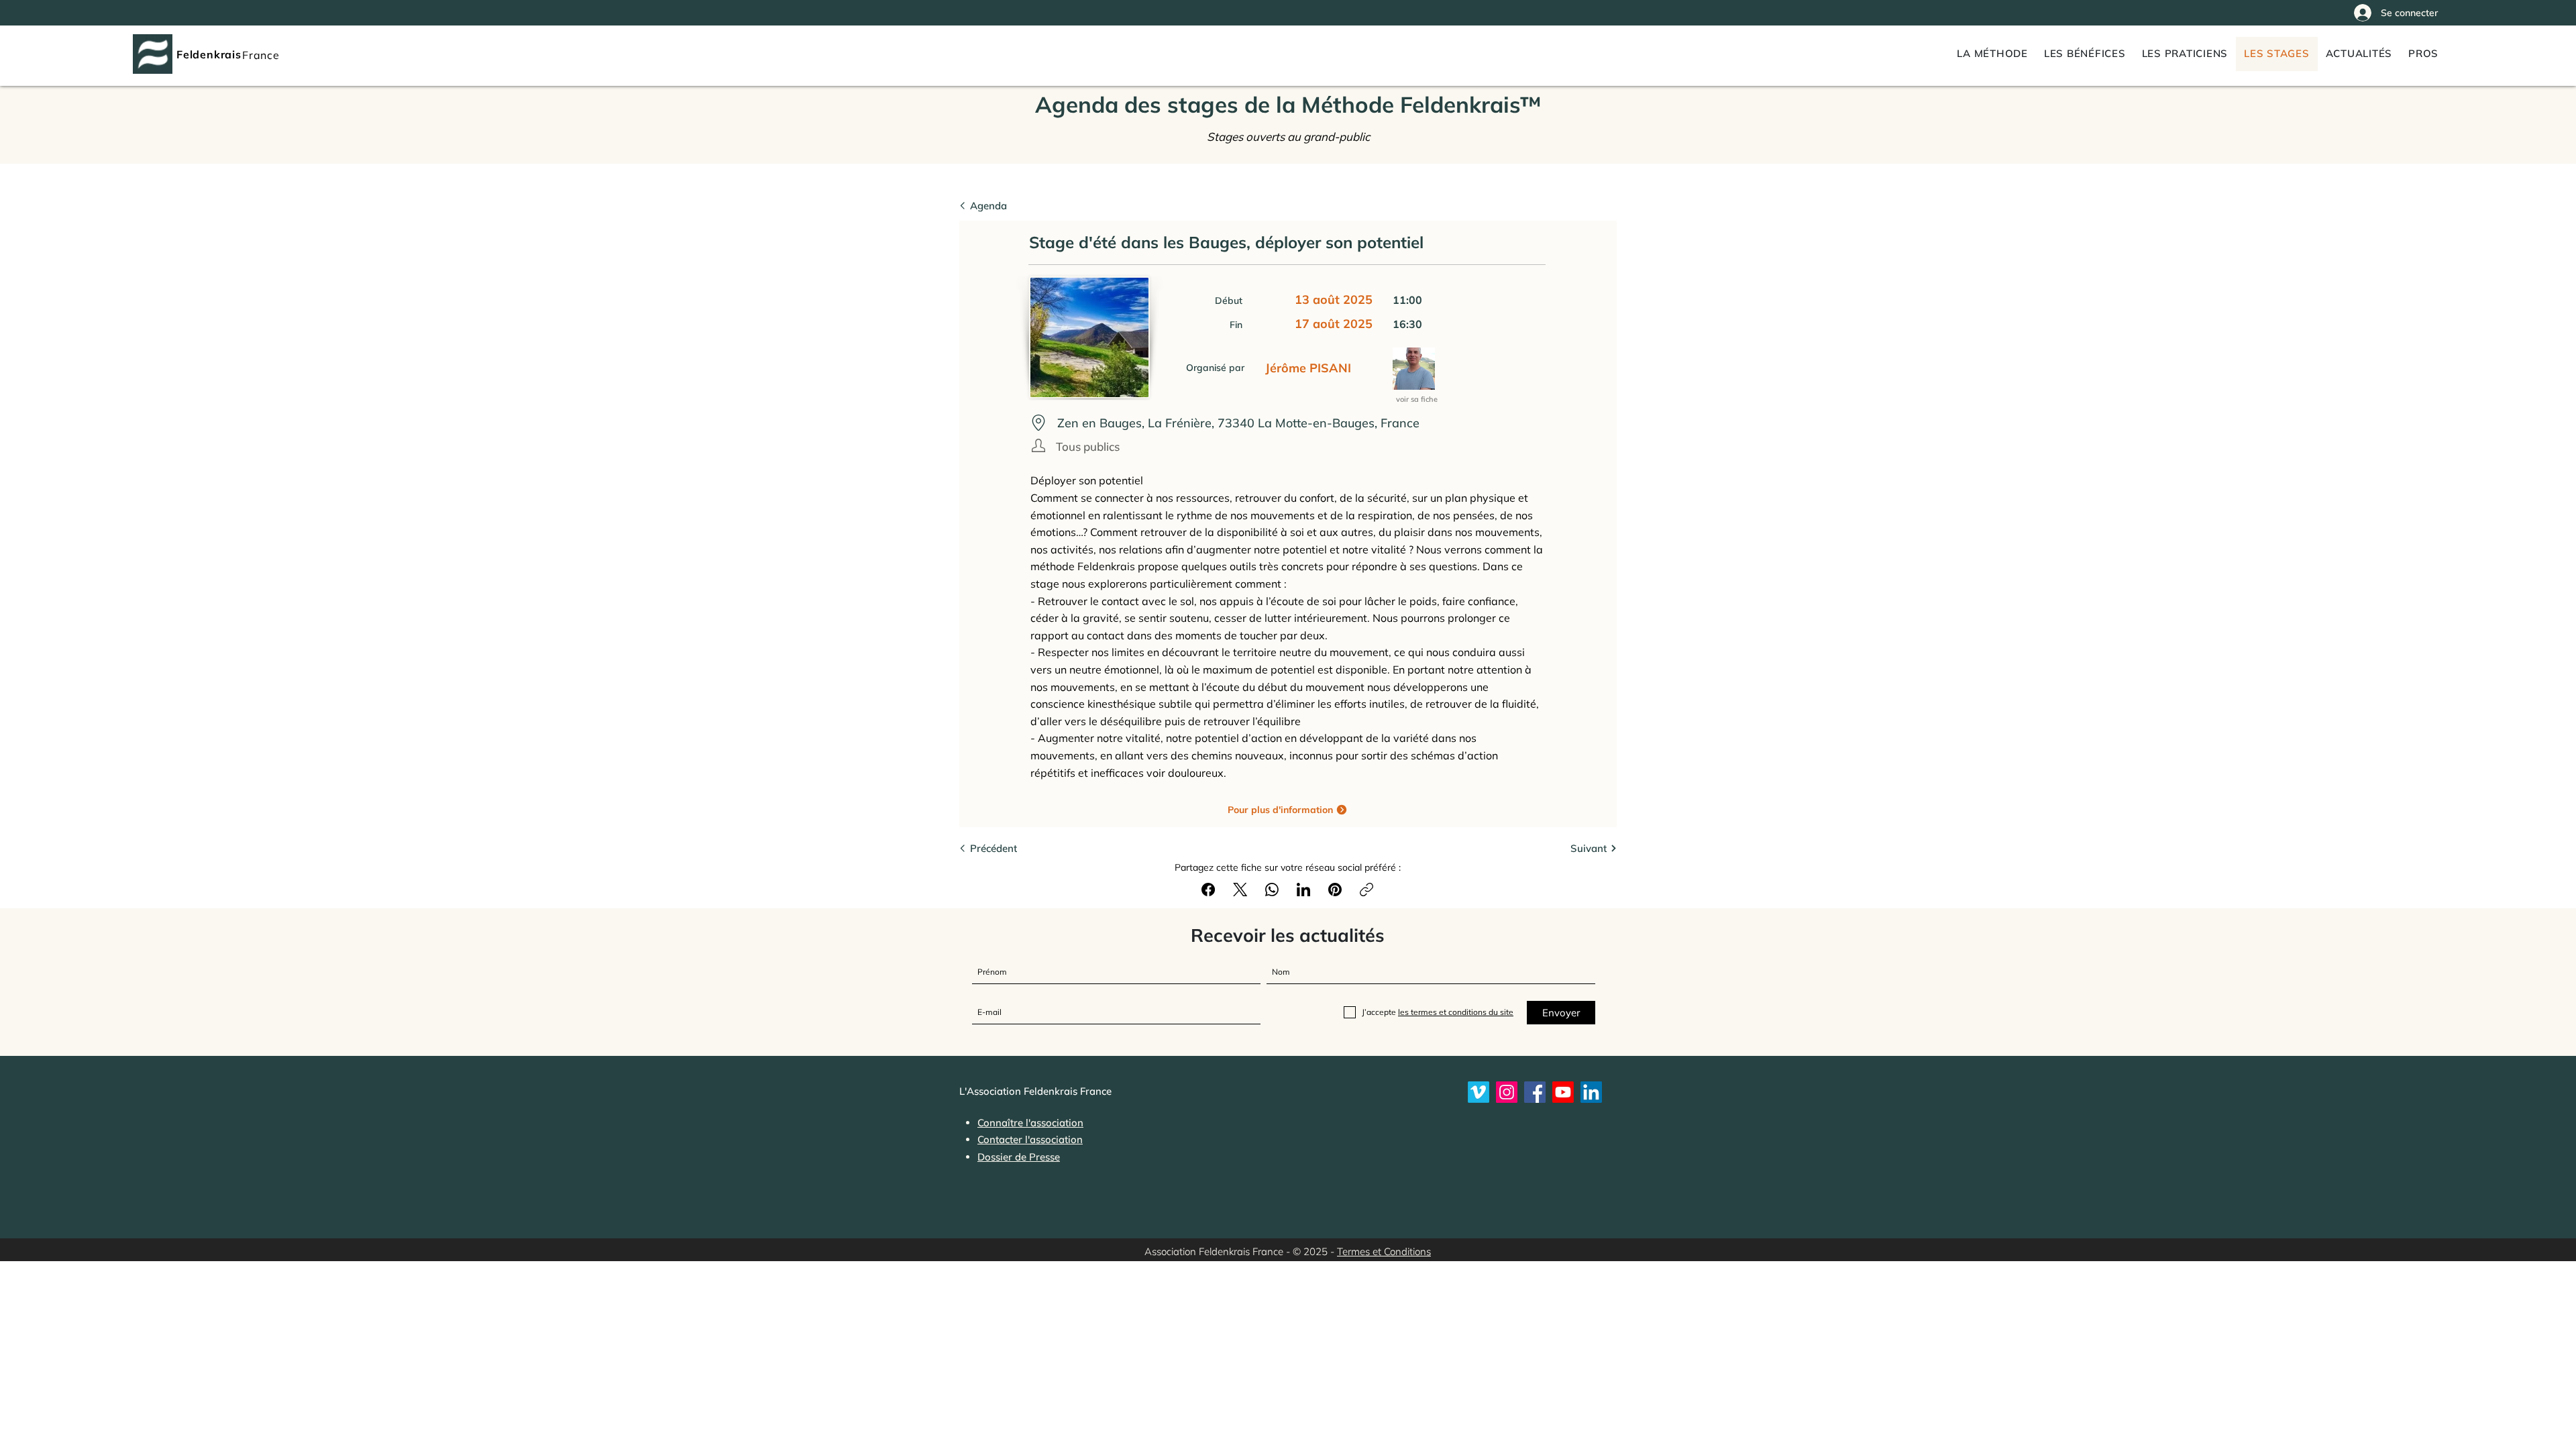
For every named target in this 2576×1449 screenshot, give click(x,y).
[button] (2423, 54)
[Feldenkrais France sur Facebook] (1535, 1092)
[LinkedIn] (1303, 890)
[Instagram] (1507, 1092)
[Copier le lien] (1366, 890)
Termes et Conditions (1384, 1251)
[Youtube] (1563, 1092)
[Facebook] (1208, 890)
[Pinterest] (1335, 890)
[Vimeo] (1479, 1092)
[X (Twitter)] (1240, 890)
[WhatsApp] (1272, 890)
